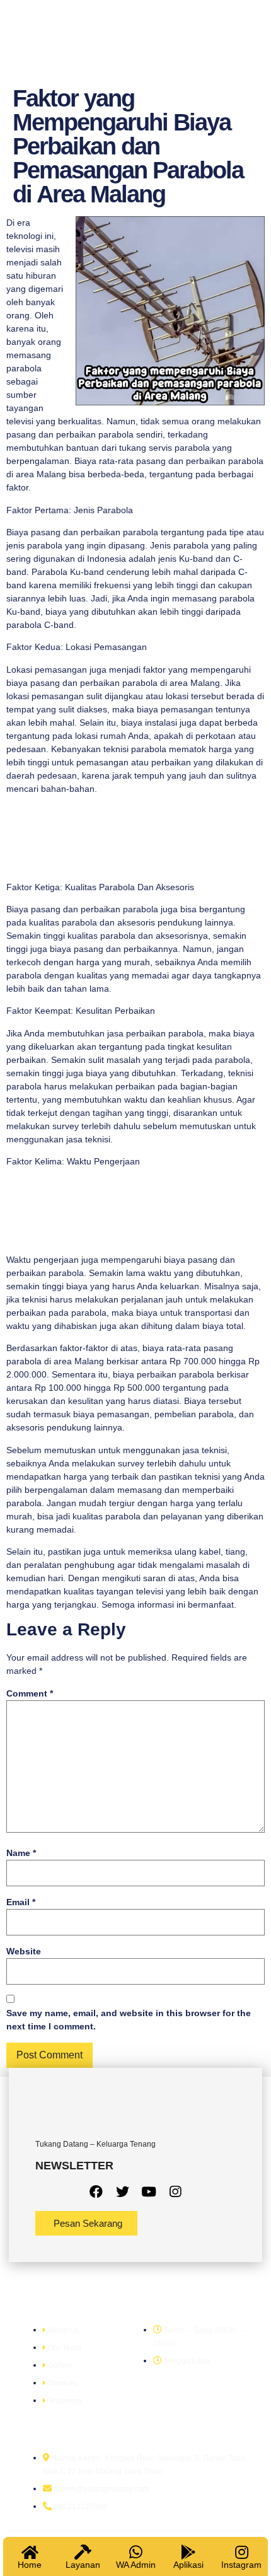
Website (24, 1951)
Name (21, 1853)
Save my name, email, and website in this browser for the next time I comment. (129, 2020)
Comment (30, 1693)
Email (21, 1902)
